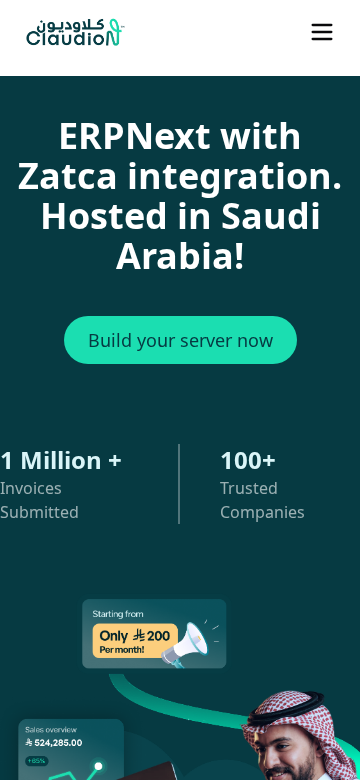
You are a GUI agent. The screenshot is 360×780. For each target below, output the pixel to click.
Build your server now (180, 340)
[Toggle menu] (322, 32)
